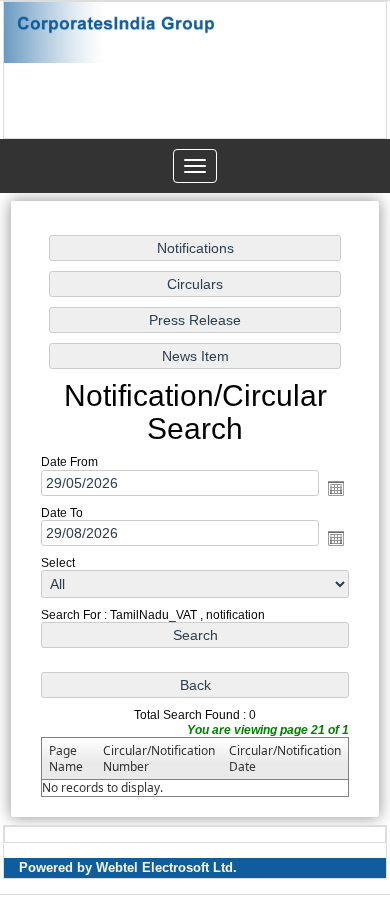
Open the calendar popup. (336, 488)
